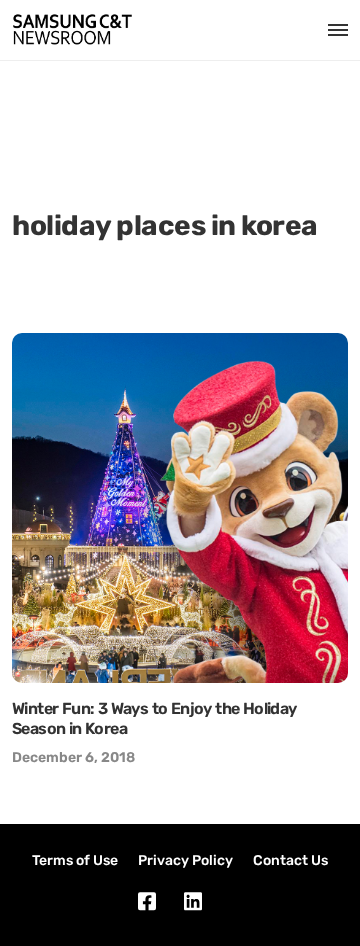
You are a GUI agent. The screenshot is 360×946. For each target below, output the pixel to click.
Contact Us (290, 860)
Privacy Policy (185, 860)
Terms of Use (75, 860)
